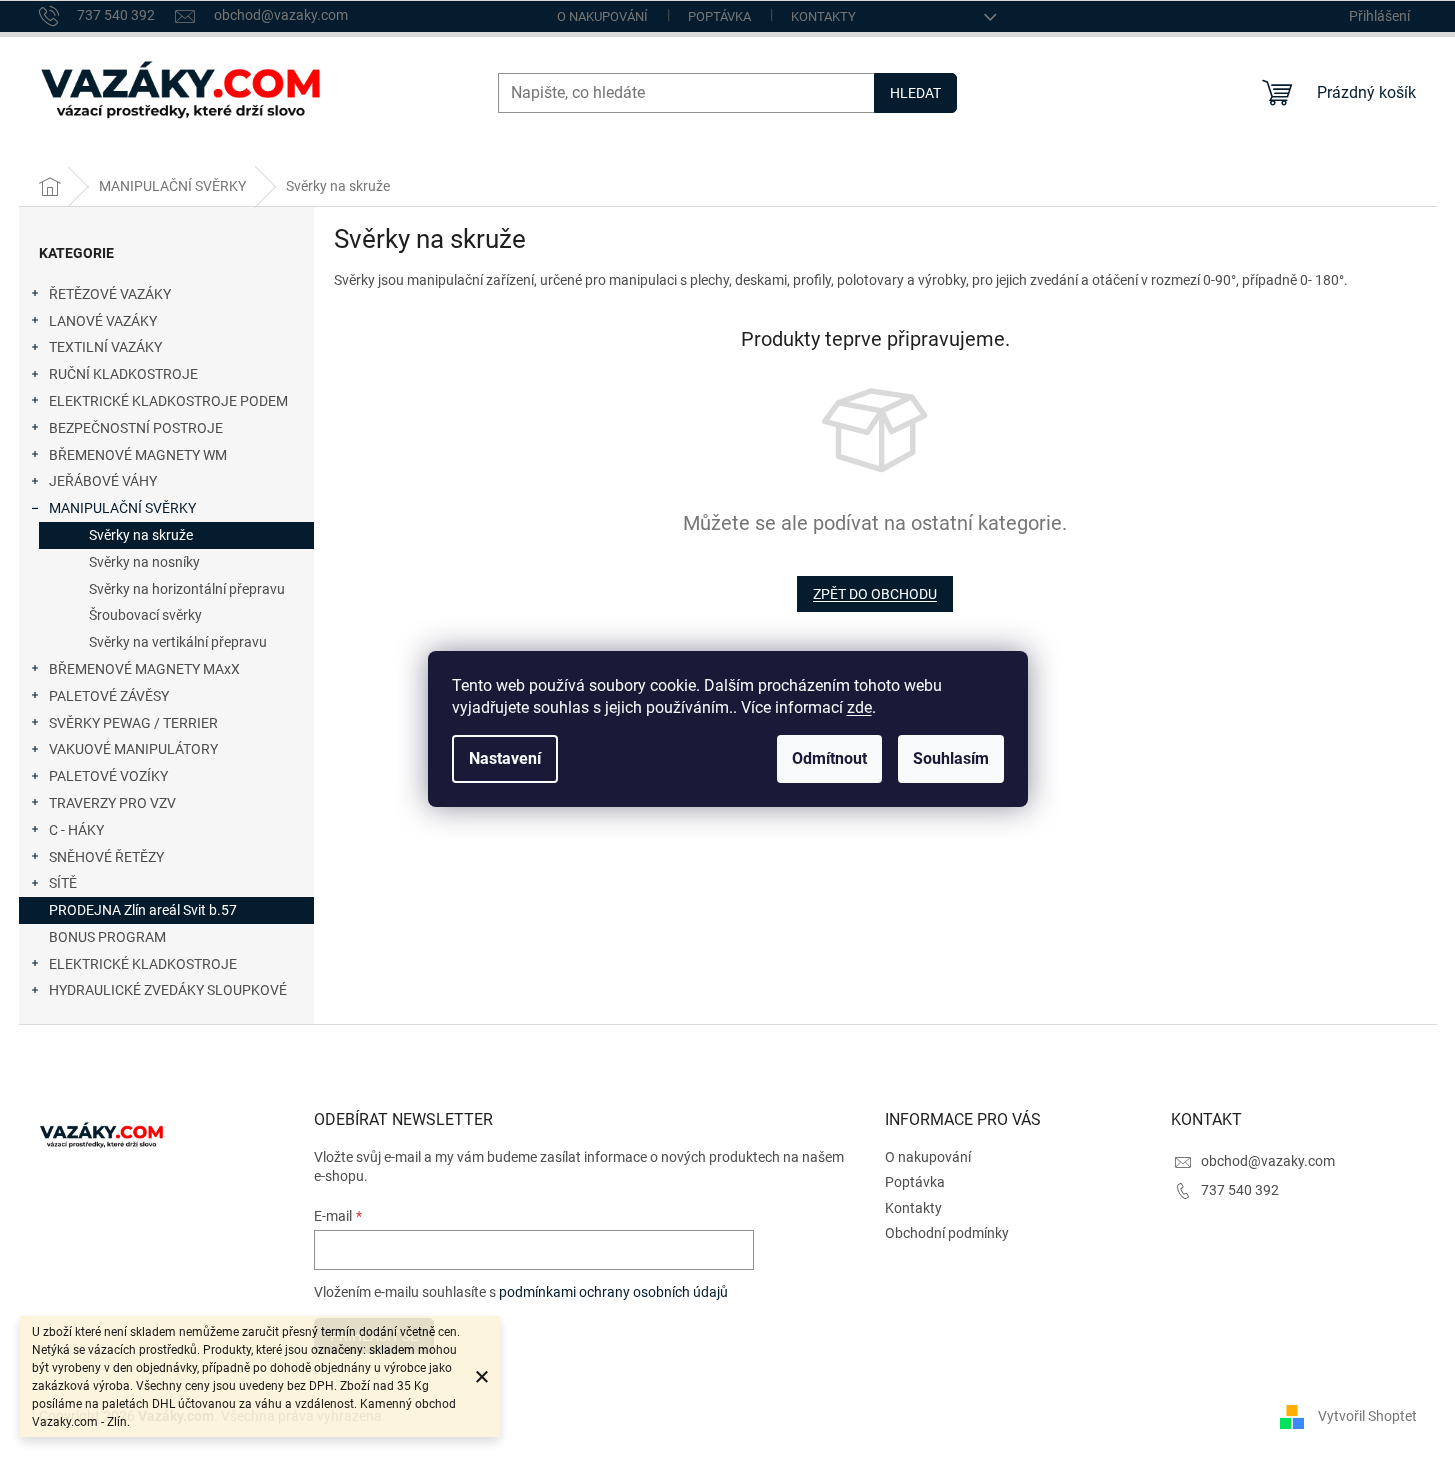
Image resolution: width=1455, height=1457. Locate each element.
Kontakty (823, 16)
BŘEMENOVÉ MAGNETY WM (138, 455)
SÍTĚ (63, 883)
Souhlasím (951, 758)
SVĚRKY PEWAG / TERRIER (133, 723)
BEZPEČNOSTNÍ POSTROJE (136, 428)
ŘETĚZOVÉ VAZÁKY (110, 294)
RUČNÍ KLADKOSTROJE (123, 374)
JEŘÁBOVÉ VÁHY (103, 481)
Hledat (915, 93)
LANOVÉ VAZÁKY (103, 321)
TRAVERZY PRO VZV (112, 803)
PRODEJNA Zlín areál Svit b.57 (143, 910)
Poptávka (719, 16)
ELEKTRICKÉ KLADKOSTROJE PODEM (168, 401)
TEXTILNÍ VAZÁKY (105, 347)
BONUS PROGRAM (107, 937)
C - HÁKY (76, 830)
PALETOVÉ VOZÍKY (108, 776)
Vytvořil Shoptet (1367, 1415)
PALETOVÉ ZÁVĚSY (109, 696)
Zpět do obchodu (875, 594)
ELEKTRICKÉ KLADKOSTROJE (143, 964)
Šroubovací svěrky (145, 615)
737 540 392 (1240, 1190)
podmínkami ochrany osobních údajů (613, 1292)
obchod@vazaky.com (1268, 1161)
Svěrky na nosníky (144, 562)
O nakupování (602, 16)
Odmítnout (829, 758)
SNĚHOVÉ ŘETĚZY (106, 857)
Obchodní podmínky (947, 1233)
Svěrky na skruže (141, 535)
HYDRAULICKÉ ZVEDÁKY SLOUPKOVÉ (168, 990)
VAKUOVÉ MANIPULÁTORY (133, 749)
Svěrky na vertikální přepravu (178, 642)
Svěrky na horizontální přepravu (187, 589)
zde (859, 707)
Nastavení (505, 758)
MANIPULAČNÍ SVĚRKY (122, 508)
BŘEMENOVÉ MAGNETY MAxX (144, 669)
